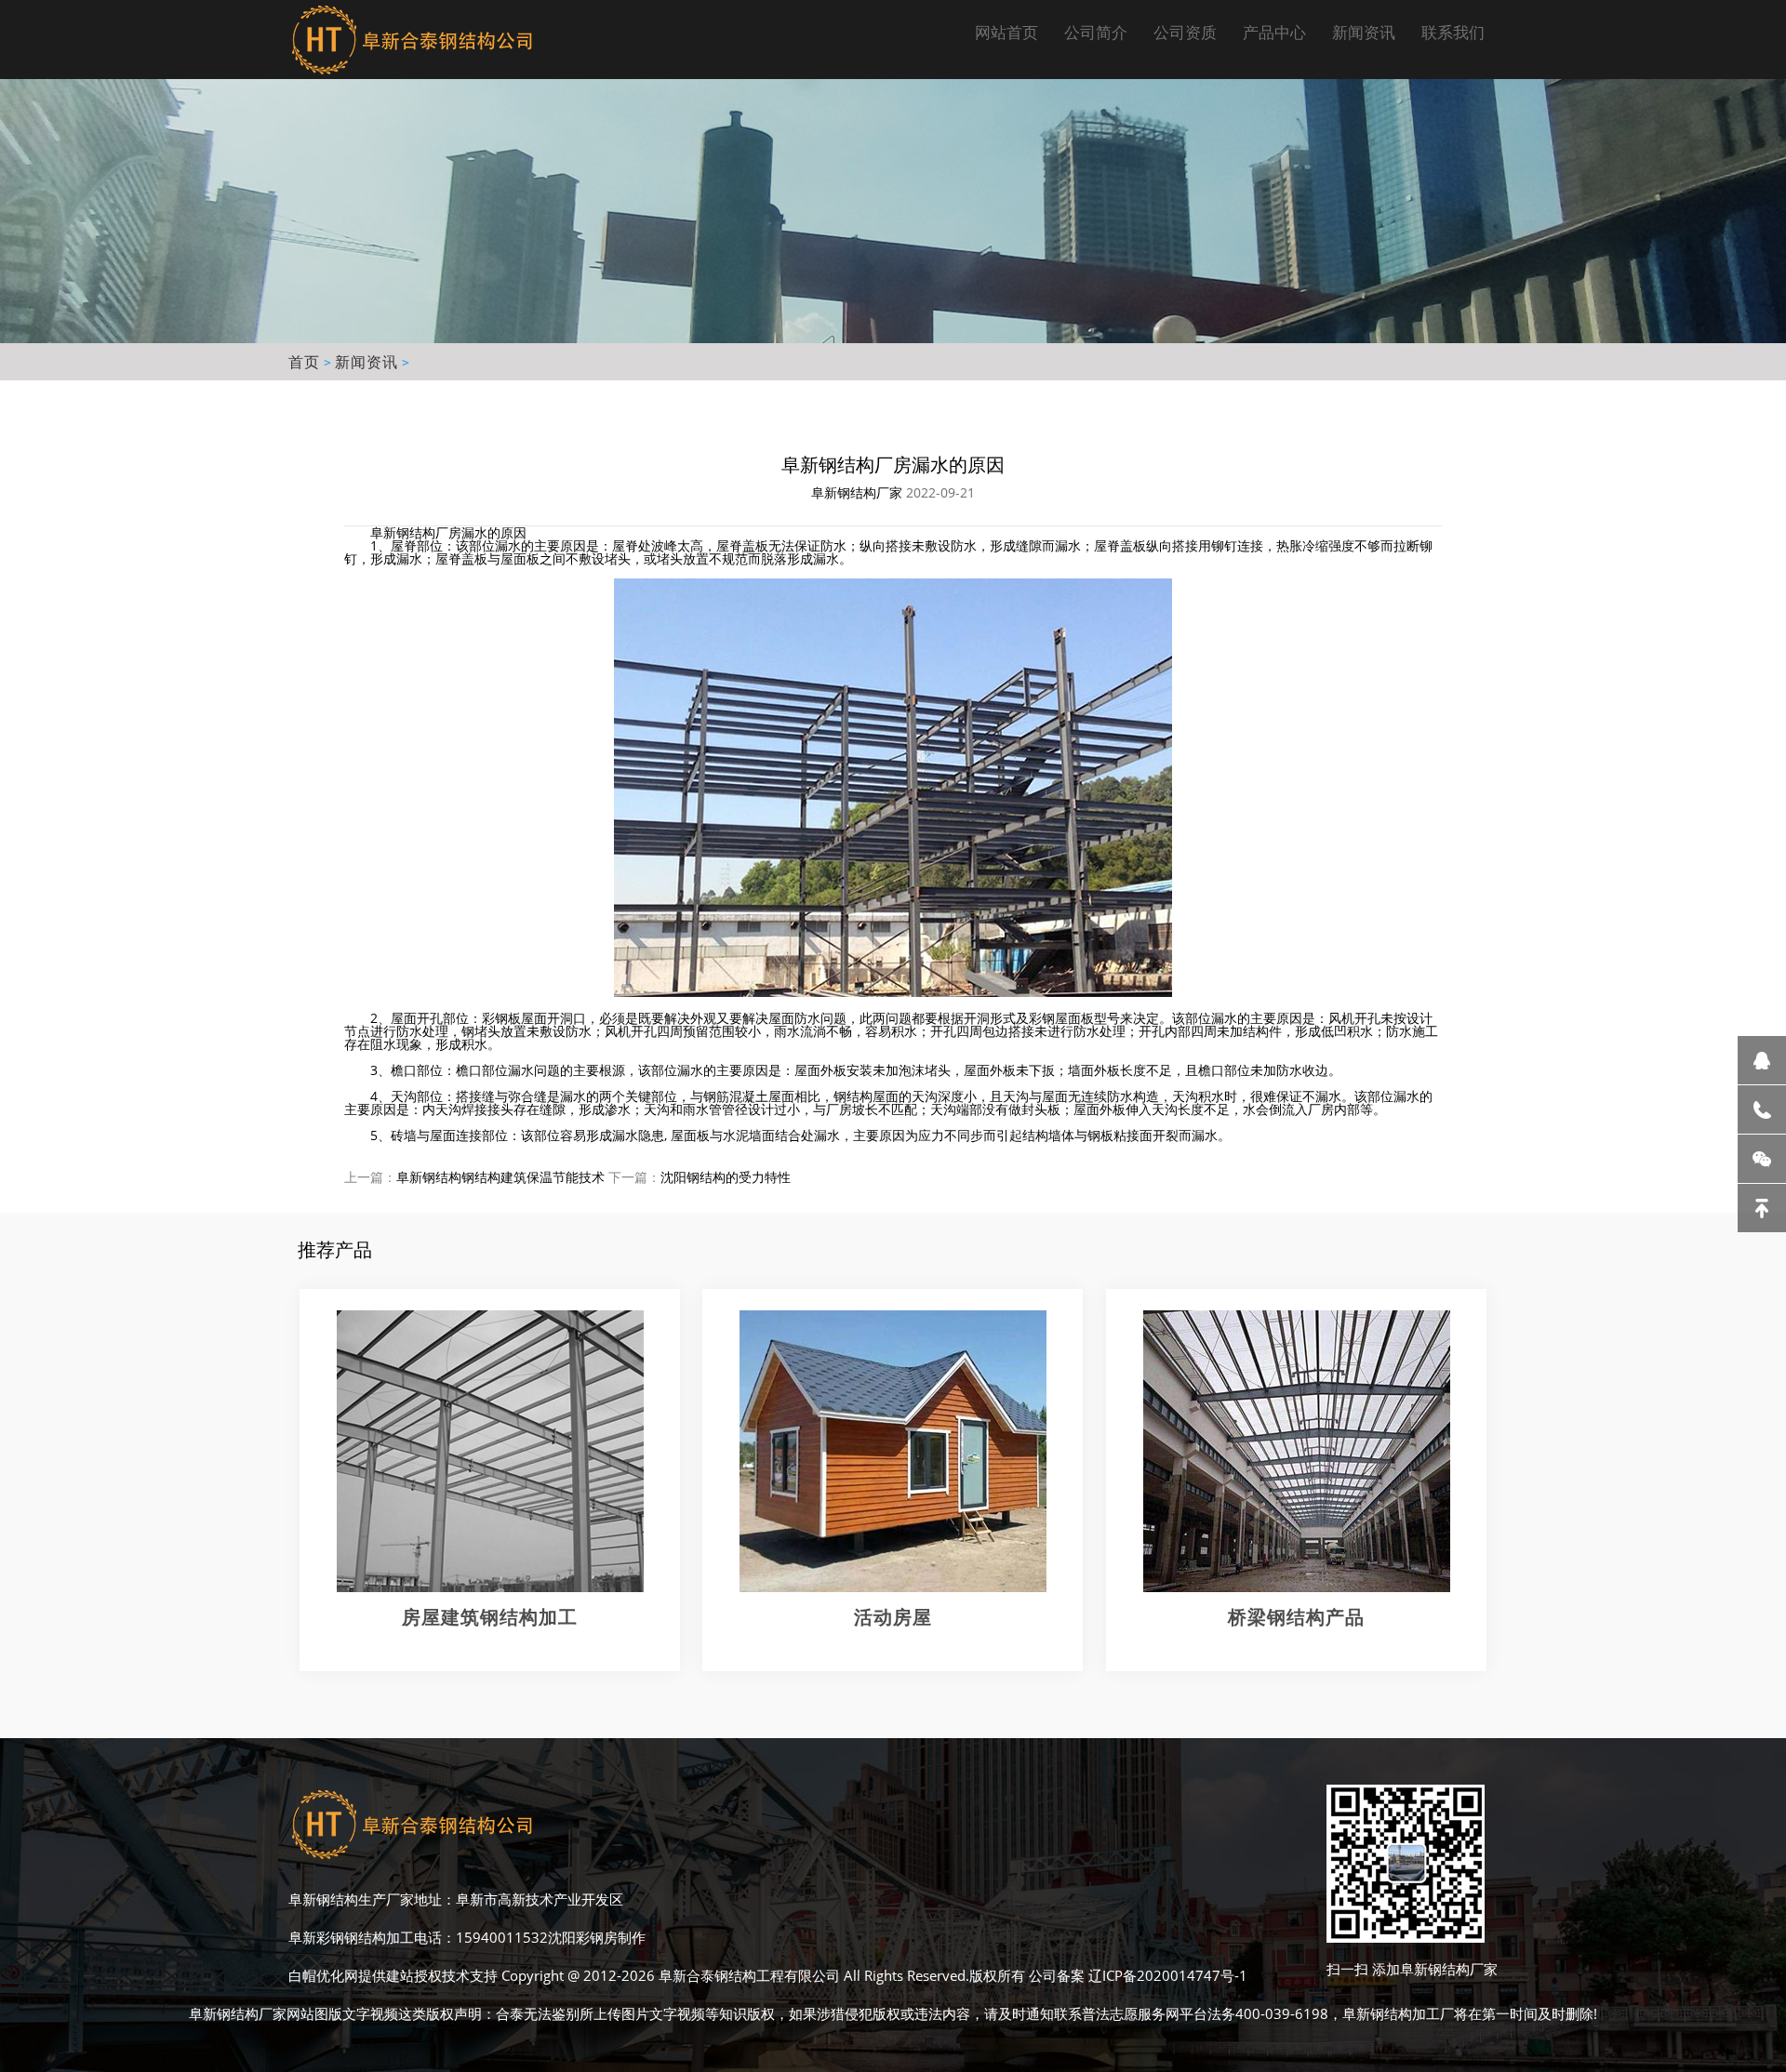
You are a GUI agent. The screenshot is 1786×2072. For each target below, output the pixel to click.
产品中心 (1274, 32)
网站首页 (1006, 32)
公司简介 (1096, 32)
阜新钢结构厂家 (857, 492)
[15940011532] (1762, 1109)
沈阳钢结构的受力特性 (726, 1177)
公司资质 (1185, 32)
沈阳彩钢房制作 (597, 1937)
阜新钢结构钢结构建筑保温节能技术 (500, 1177)
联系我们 (1453, 32)
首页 (304, 362)
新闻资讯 (1364, 32)
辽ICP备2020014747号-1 (1168, 1975)
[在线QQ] (1762, 1060)
